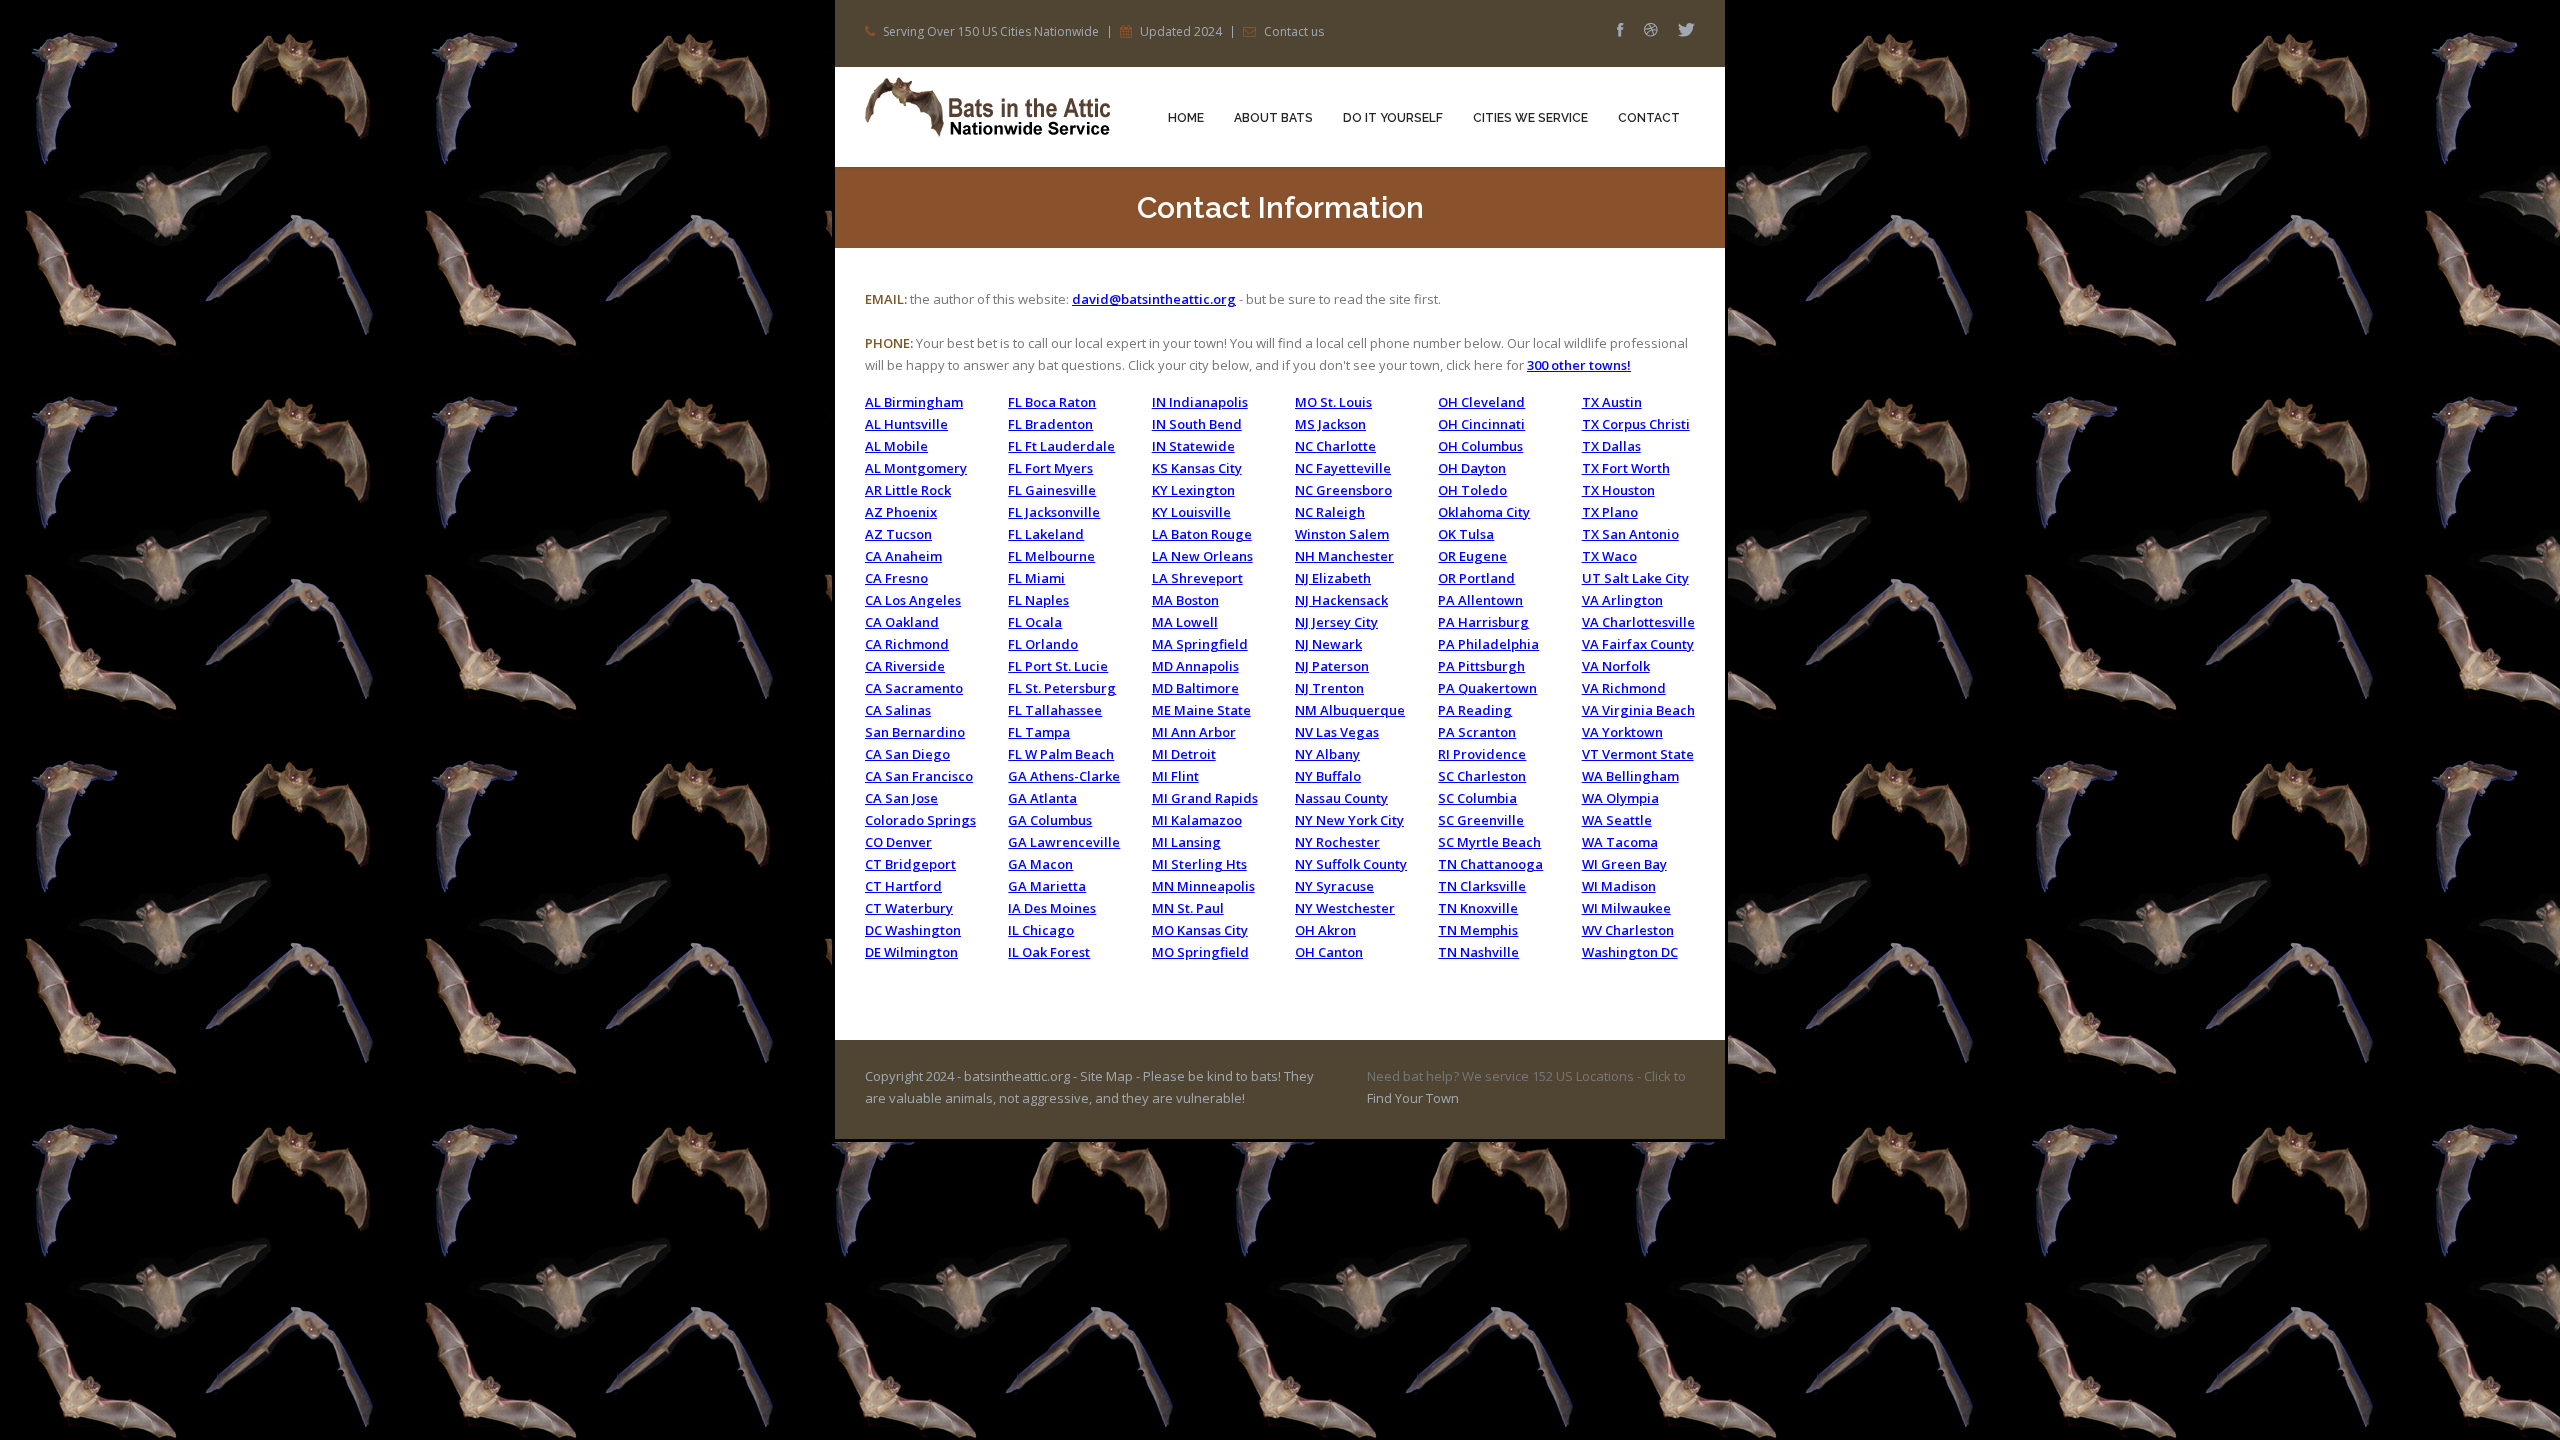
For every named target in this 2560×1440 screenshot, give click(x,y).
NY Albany (1327, 754)
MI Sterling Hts (1199, 864)
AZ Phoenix (901, 512)
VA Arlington (1622, 600)
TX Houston (1618, 490)
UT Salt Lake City (1635, 578)
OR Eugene (1472, 556)
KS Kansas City (1197, 468)
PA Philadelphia (1488, 644)
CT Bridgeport (910, 864)
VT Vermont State (1638, 754)
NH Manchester (1344, 556)
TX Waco (1609, 556)
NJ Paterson (1332, 666)
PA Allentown (1480, 600)
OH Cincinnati (1481, 424)
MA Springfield (1200, 644)
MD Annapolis (1195, 666)
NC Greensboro (1343, 490)
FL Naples (1038, 600)
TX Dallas (1611, 446)
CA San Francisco (919, 776)
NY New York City (1349, 820)
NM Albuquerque (1350, 710)
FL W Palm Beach (1061, 754)
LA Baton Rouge (1202, 534)
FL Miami (1036, 578)
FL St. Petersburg (1062, 688)
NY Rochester (1337, 842)
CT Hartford (903, 886)
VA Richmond (1624, 688)
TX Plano (1610, 512)
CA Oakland (902, 622)
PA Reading (1475, 710)
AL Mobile (896, 446)
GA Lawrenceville (1064, 842)
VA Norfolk (1616, 666)
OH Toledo (1472, 490)
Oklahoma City (1484, 512)
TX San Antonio (1630, 534)
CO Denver (898, 842)
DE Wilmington (911, 952)
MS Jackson (1330, 424)
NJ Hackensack (1341, 600)
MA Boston (1185, 600)
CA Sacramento (914, 688)
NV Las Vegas (1337, 732)
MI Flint (1175, 776)
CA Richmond (907, 644)
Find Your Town (1413, 1098)
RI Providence (1482, 754)
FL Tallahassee (1055, 710)
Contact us (1294, 32)
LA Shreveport (1197, 578)
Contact (1649, 118)
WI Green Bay (1624, 864)
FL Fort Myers (1050, 468)
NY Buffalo (1328, 776)
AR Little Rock (908, 490)
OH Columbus (1480, 446)
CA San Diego (907, 754)
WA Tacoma (1620, 842)
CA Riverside (905, 666)
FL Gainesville (1052, 490)
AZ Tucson (898, 534)
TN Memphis (1478, 930)
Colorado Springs (920, 820)
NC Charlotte (1335, 446)
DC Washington (913, 930)
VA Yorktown (1622, 732)
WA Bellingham (1630, 776)
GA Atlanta (1042, 798)
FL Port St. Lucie (1058, 666)
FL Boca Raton (1052, 402)
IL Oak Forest (1049, 952)
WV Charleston (1628, 930)
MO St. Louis (1333, 402)
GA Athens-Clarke (1064, 776)
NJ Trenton (1329, 688)
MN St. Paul (1188, 908)
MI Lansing (1186, 842)
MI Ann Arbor (1194, 732)
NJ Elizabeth (1333, 578)
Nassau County (1341, 798)
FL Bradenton (1050, 424)
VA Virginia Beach (1638, 710)
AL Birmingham (914, 402)
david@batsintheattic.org (1154, 299)
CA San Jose (901, 798)
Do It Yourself (1393, 118)
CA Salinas (898, 710)
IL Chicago (1041, 930)
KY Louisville (1191, 512)
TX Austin (1612, 402)
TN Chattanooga (1490, 864)
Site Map (1106, 1076)
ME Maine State (1201, 710)
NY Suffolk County (1351, 864)
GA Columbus (1050, 820)
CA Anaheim (903, 556)
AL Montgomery (916, 468)
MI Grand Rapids (1205, 798)
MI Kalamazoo (1197, 820)
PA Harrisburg (1483, 622)
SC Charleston (1482, 776)
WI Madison (1619, 886)
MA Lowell (1185, 622)
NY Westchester (1345, 908)
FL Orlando (1043, 644)
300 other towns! (1579, 365)
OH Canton (1329, 952)
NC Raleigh (1330, 512)
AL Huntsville (906, 424)
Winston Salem (1342, 534)
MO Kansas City (1200, 930)
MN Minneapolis (1203, 886)
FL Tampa (1039, 732)
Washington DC (1630, 952)
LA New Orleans (1202, 556)
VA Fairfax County (1638, 644)
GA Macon (1040, 864)
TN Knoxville (1478, 908)
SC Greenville (1481, 820)
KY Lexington (1193, 490)
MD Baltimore (1195, 688)
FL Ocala (1035, 622)
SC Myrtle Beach (1489, 842)
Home (1186, 118)
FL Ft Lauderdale (1061, 446)
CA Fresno (896, 578)
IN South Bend (1197, 424)
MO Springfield (1200, 952)
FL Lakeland (1046, 534)
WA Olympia (1620, 798)
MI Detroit (1184, 754)
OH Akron (1325, 930)
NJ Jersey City (1336, 622)
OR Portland (1476, 578)
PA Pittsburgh (1481, 666)
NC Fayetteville (1343, 468)
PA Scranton (1477, 732)
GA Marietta (1047, 886)
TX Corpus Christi (1636, 424)
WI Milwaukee (1626, 908)
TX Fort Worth (1626, 468)
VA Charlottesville (1638, 622)
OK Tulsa (1466, 534)
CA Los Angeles (913, 600)
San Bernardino (915, 732)
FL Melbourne (1051, 556)
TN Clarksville (1482, 886)
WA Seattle (1617, 820)
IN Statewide (1193, 446)
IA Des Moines (1052, 908)
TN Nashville (1478, 952)
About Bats (1273, 118)
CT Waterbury (909, 908)
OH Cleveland (1481, 402)
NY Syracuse (1334, 886)
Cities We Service (1530, 118)
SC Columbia (1477, 798)
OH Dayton (1472, 468)
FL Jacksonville (1054, 512)
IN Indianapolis (1200, 402)
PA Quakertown (1487, 688)
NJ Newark (1328, 644)
